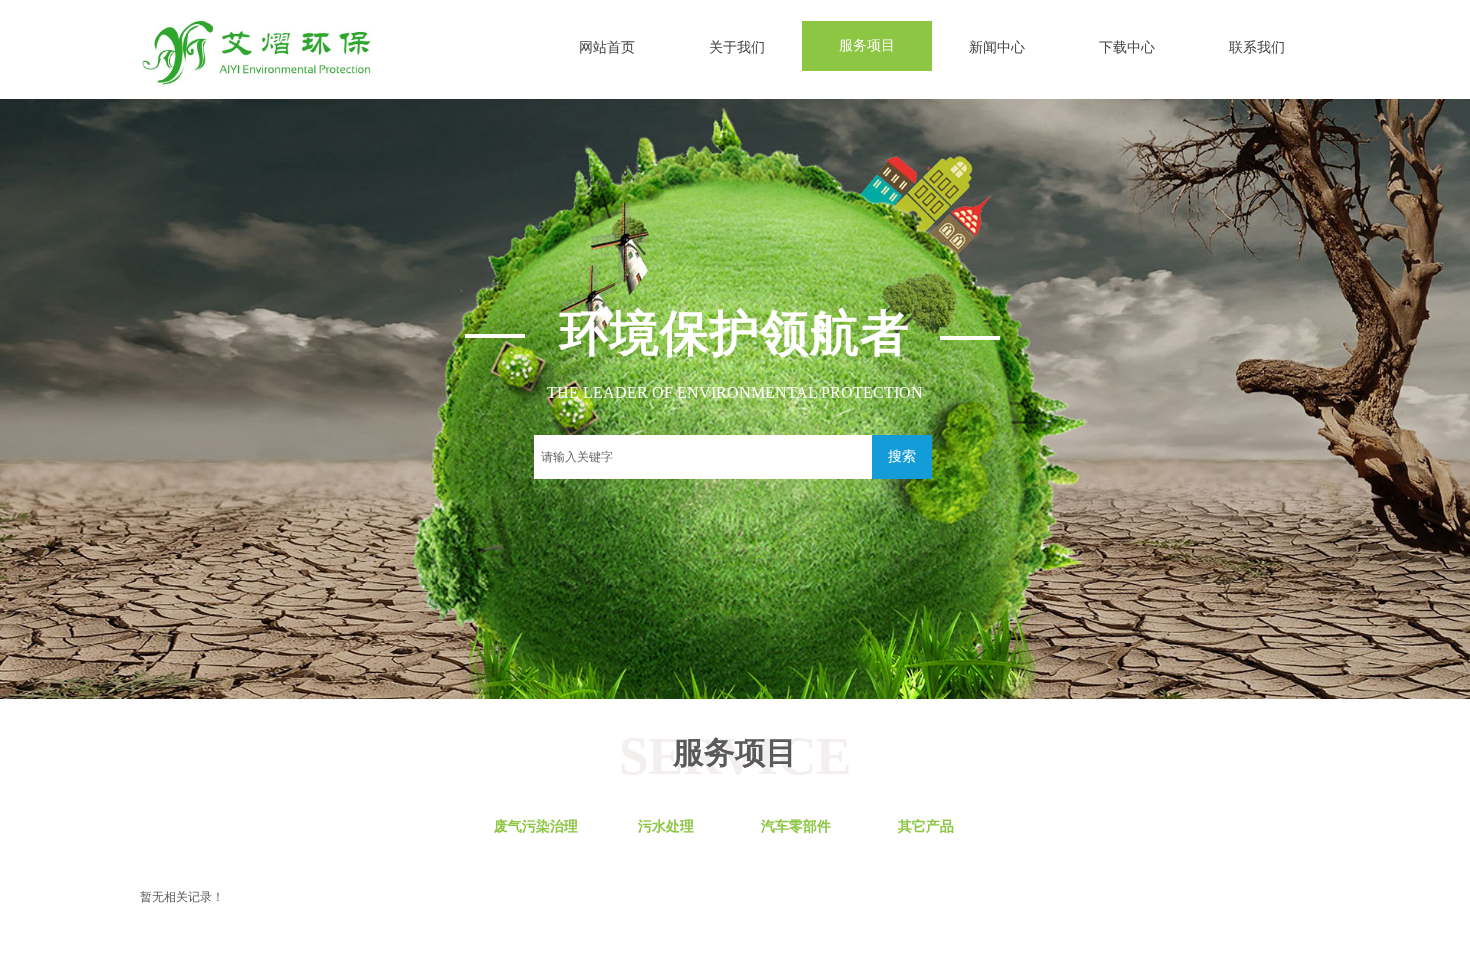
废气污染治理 (536, 826)
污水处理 (666, 826)
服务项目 (867, 45)
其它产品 (926, 826)
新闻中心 (997, 47)
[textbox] (703, 457)
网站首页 (607, 47)
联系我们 (1257, 47)
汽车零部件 (796, 826)
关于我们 (737, 47)
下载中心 (1127, 47)
